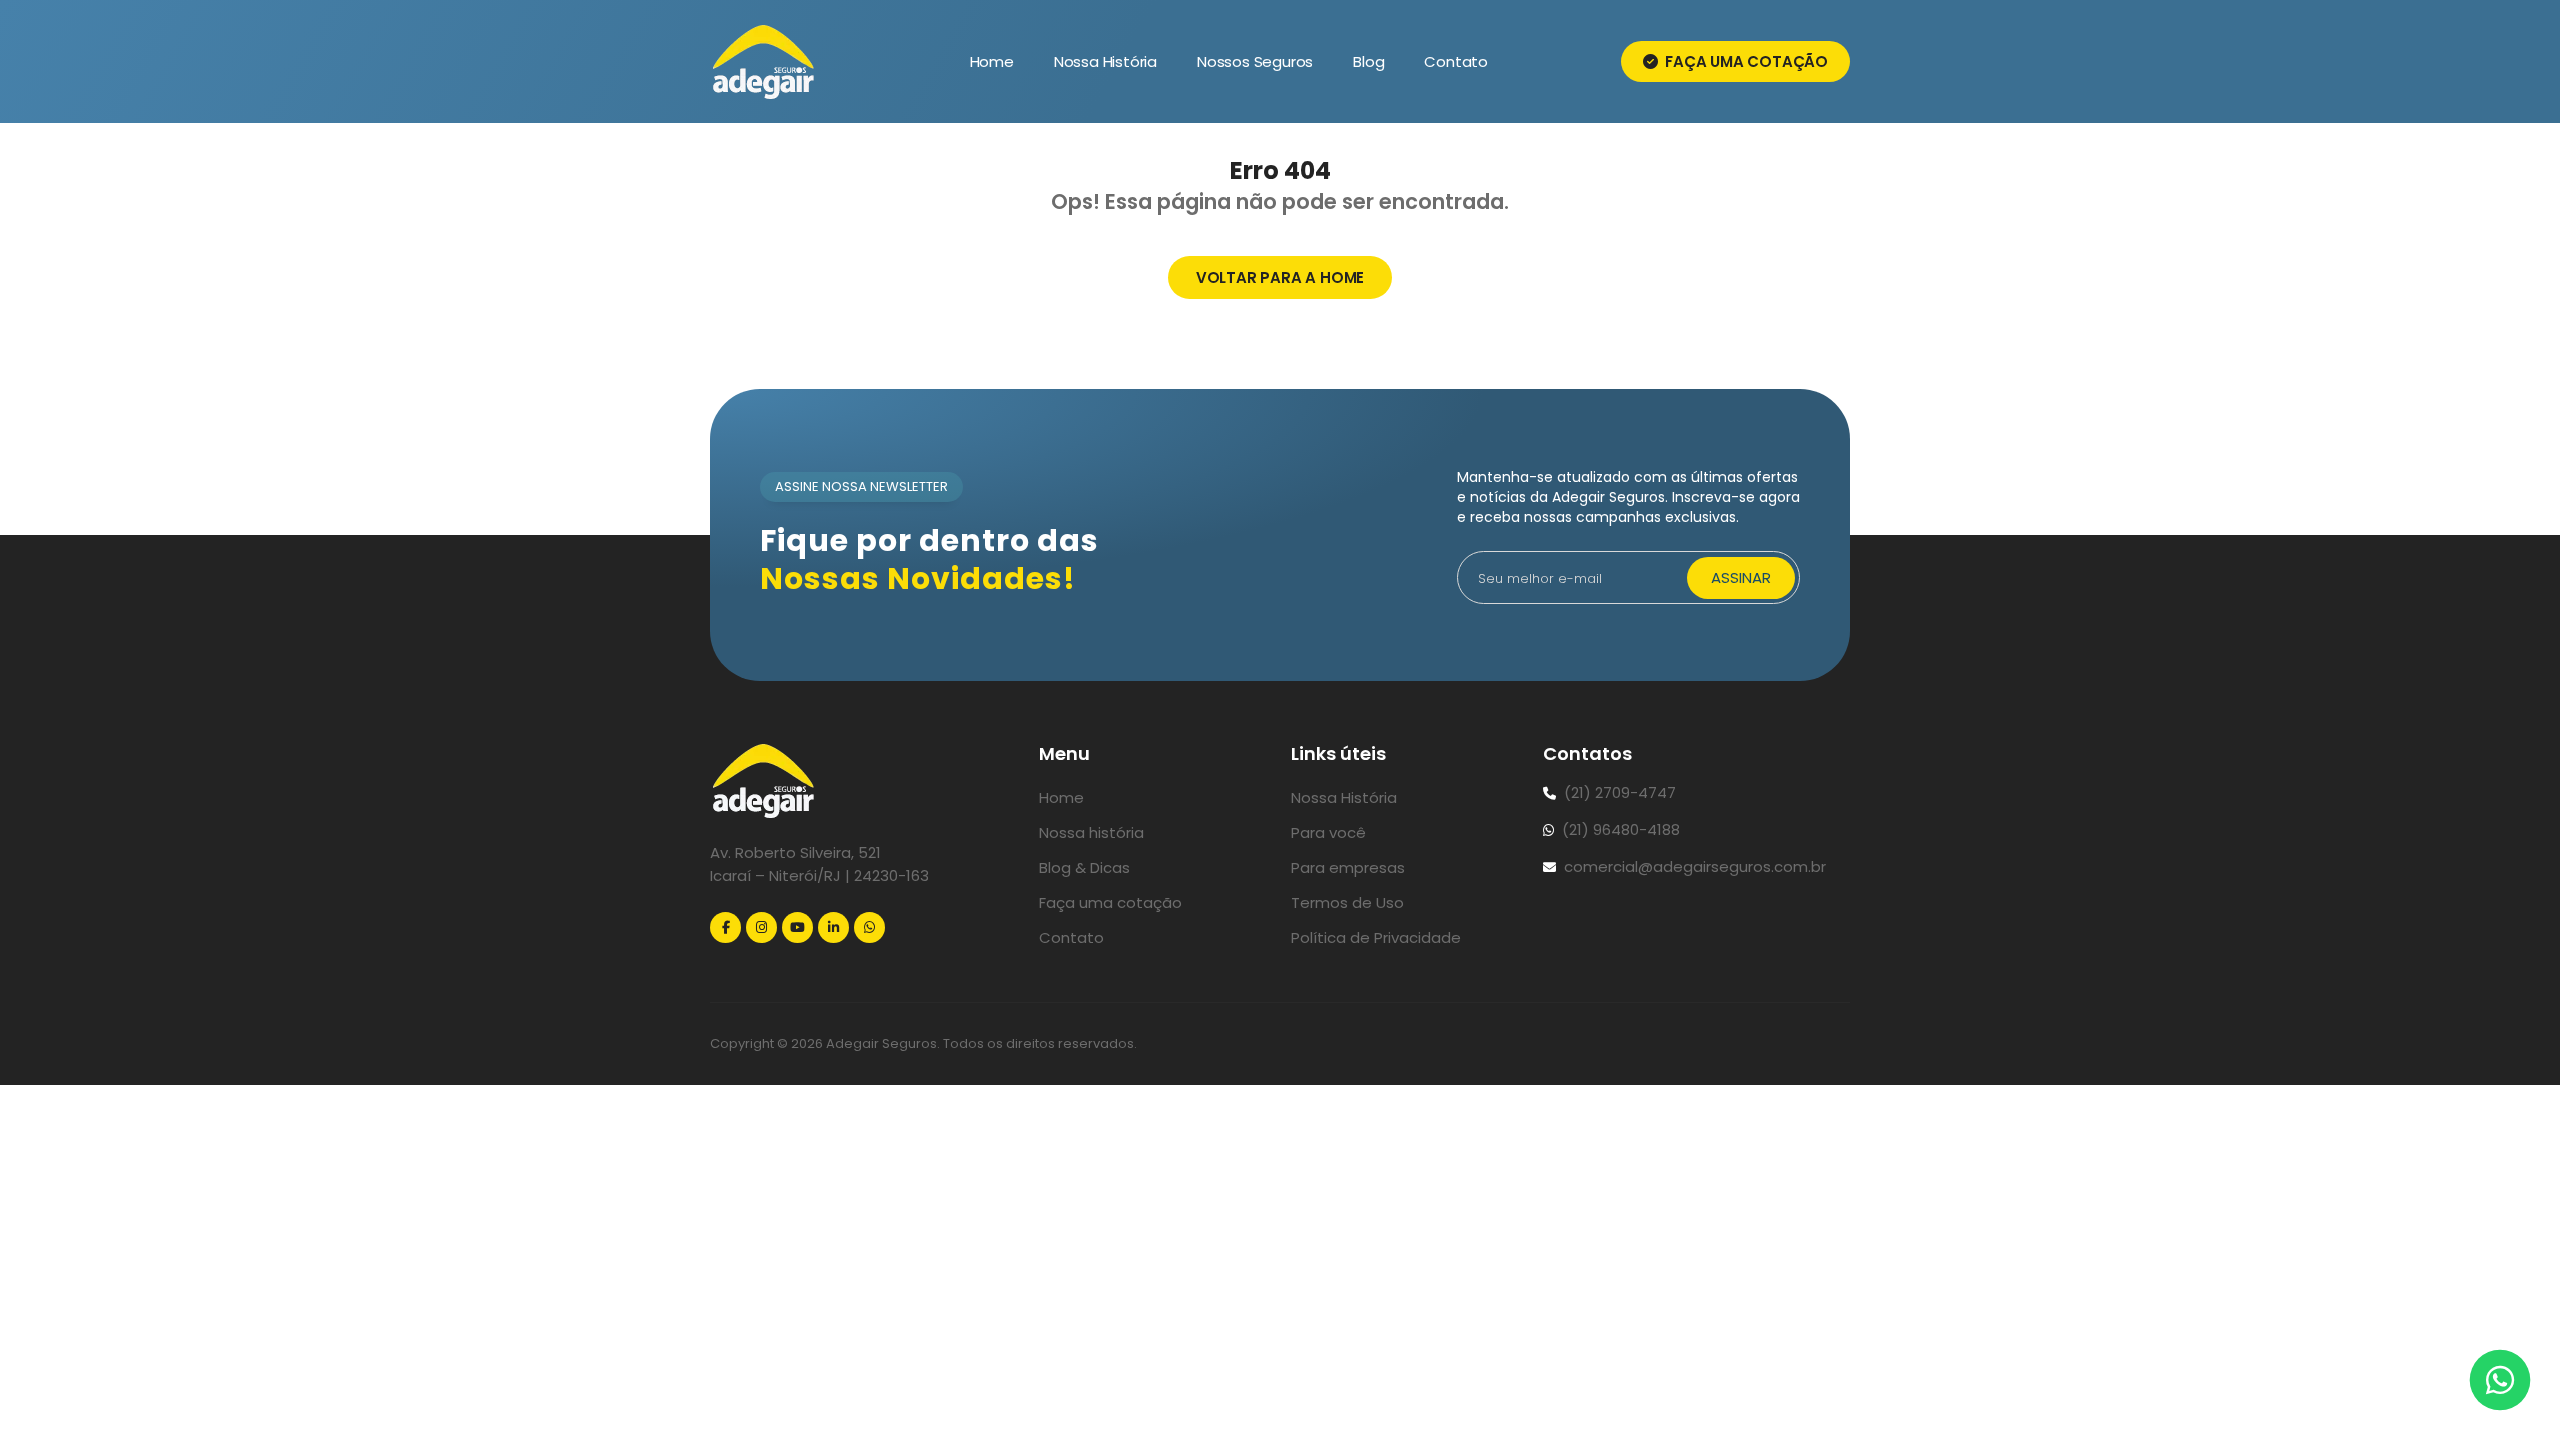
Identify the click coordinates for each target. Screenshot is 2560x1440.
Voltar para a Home (1280, 277)
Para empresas (1348, 867)
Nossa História (1105, 61)
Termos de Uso (1347, 902)
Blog (1368, 61)
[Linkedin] (833, 927)
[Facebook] (725, 927)
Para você (1328, 832)
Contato (1456, 61)
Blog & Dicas (1084, 867)
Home (992, 61)
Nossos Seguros (1255, 61)
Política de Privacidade (1376, 937)
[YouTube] (797, 927)
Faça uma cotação (1744, 61)
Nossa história (1091, 832)
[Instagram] (761, 927)
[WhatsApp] (869, 927)
